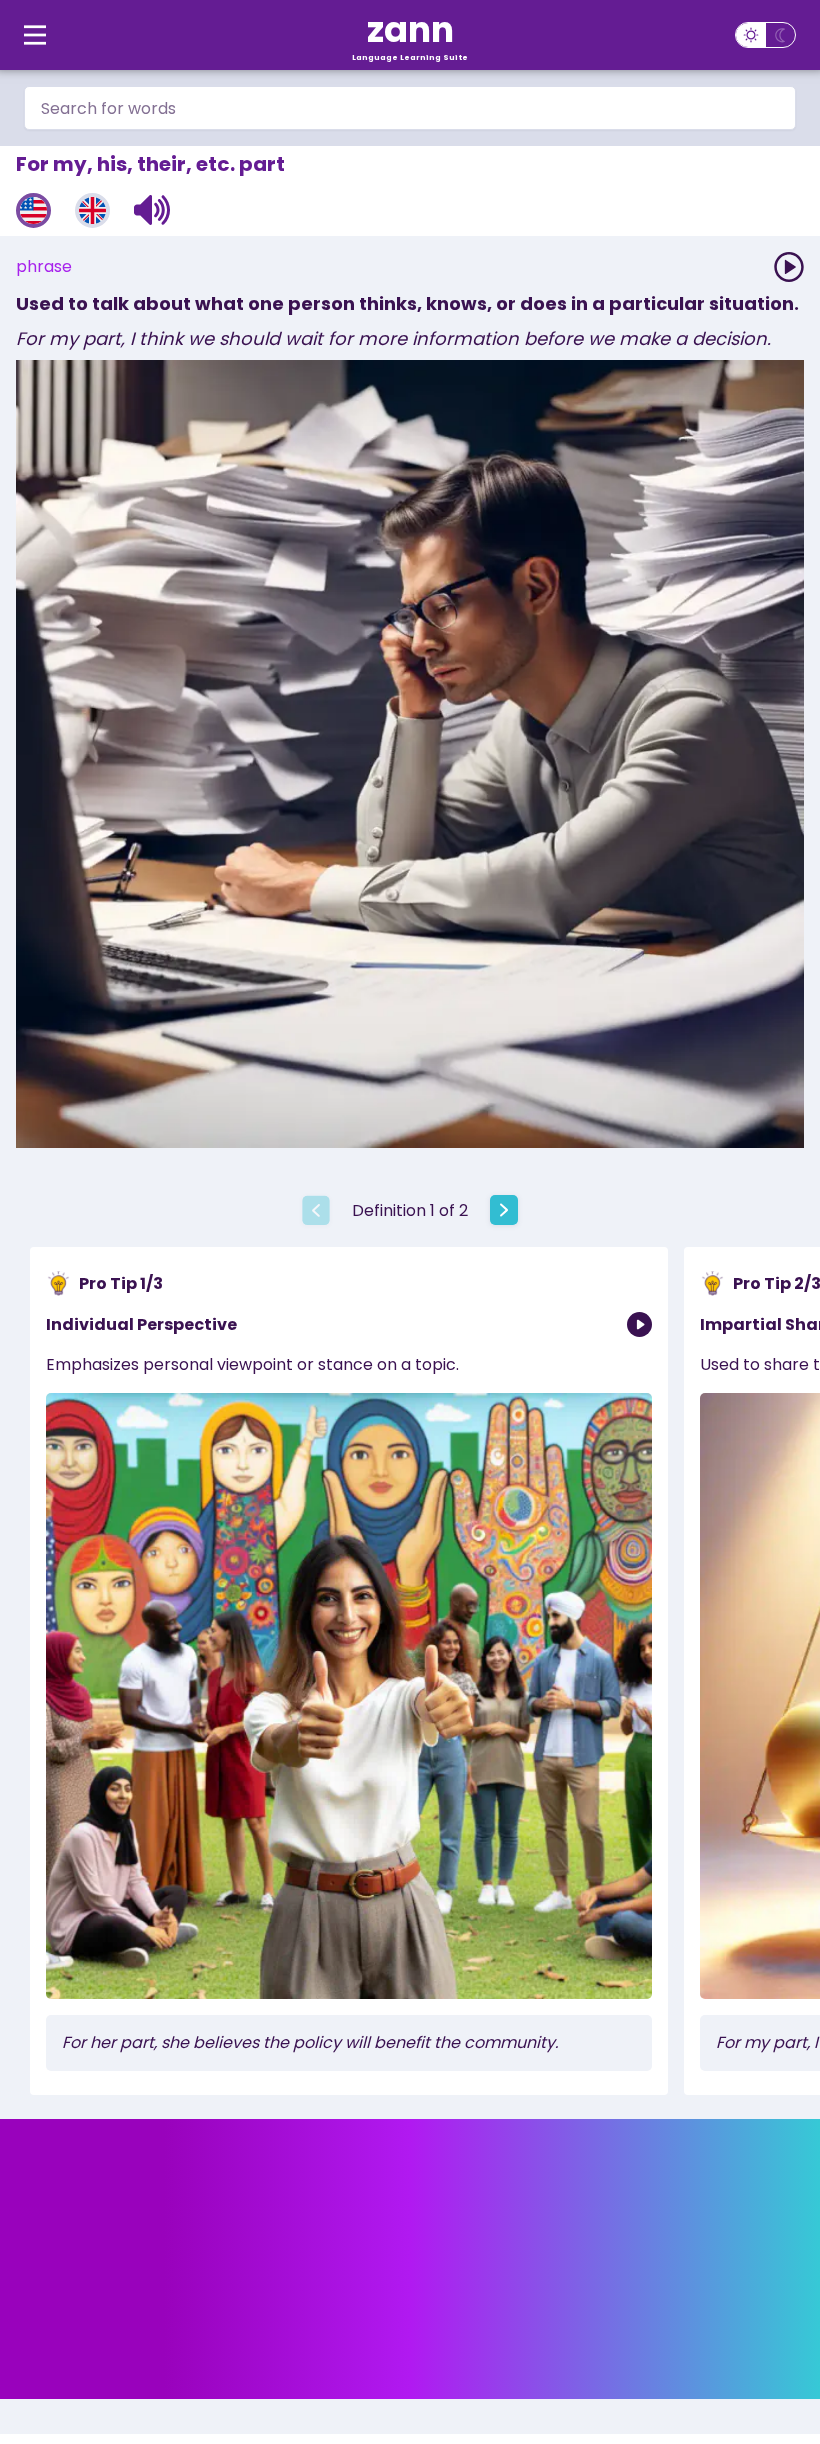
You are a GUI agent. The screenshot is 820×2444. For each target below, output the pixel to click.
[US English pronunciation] (33, 210)
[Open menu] (35, 35)
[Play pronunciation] (789, 267)
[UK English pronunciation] (92, 210)
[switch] (765, 35)
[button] (152, 210)
